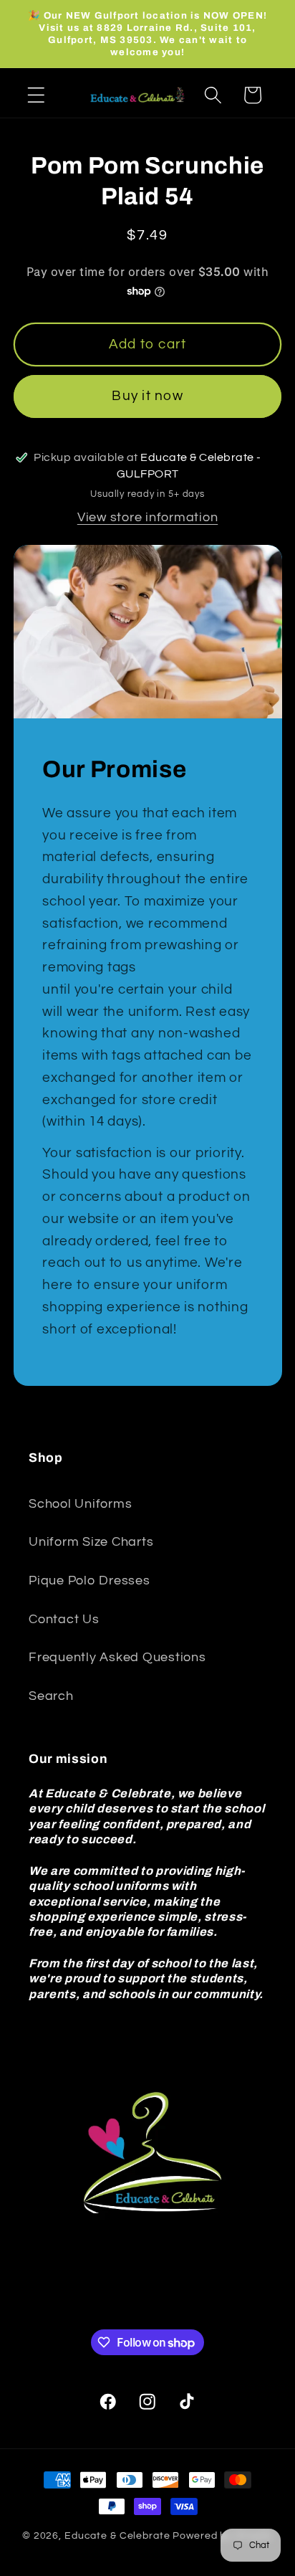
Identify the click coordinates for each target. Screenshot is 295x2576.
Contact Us (64, 1620)
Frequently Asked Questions (117, 1658)
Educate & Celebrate (117, 2536)
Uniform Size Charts (91, 1542)
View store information (148, 518)
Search (51, 1696)
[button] (36, 95)
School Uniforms (80, 1504)
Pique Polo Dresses (90, 1581)
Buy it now (147, 396)
